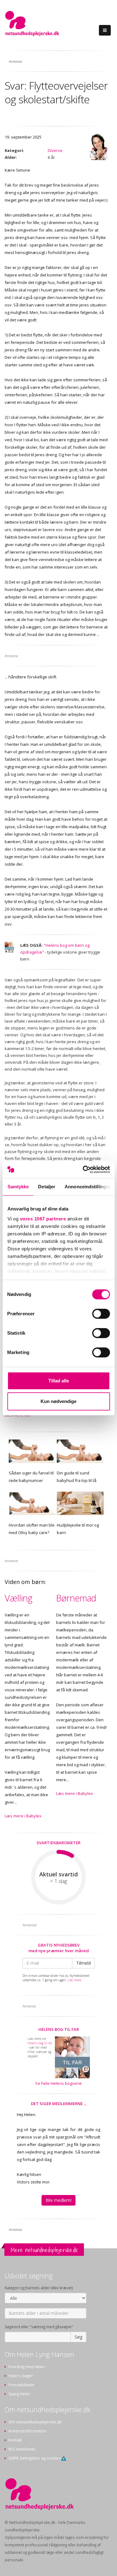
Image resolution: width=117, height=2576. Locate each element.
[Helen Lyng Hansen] (98, 147)
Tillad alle (59, 1381)
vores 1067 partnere (43, 1219)
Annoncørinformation (27, 2431)
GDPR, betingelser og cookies (35, 2458)
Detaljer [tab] (47, 1187)
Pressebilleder (22, 2385)
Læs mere (74, 1980)
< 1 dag (58, 1881)
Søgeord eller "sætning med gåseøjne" (39, 2327)
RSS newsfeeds (22, 2449)
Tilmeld (83, 1963)
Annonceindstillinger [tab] (88, 1187)
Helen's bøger (21, 2376)
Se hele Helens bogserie (58, 2083)
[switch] (101, 1314)
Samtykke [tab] (18, 1187)
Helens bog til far (59, 2029)
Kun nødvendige (58, 1401)
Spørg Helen (19, 2394)
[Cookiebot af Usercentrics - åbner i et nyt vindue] (83, 1170)
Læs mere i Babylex (23, 1816)
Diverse (55, 150)
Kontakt (15, 2440)
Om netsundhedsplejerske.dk (35, 2422)
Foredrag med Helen (27, 2367)
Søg (78, 2337)
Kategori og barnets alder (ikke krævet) (39, 2288)
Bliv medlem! (58, 2200)
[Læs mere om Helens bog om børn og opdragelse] (9, 948)
